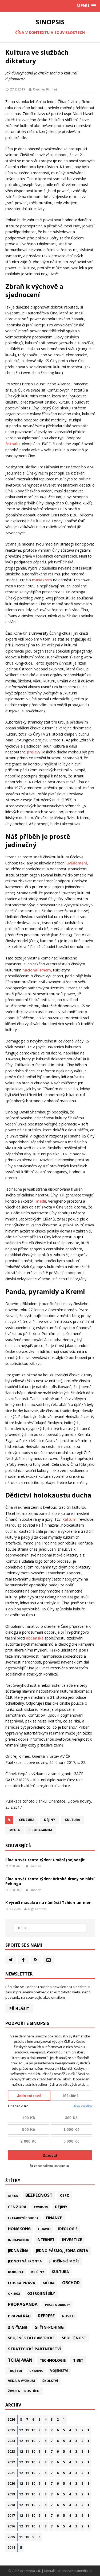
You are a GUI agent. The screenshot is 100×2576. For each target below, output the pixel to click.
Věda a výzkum (21, 2381)
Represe (46, 2316)
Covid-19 (41, 2207)
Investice (72, 2239)
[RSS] (36, 1960)
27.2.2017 (17, 89)
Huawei (44, 2229)
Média (15, 1830)
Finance (54, 2218)
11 (27, 2430)
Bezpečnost (39, 2195)
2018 (11, 2505)
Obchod (71, 2283)
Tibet (78, 2360)
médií (41, 1201)
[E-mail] (48, 1960)
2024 (11, 2441)
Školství (50, 2381)
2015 (11, 2537)
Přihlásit (19, 2008)
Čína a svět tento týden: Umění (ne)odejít (45, 1860)
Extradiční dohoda (23, 2218)
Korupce (16, 2272)
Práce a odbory (57, 2305)
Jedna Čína (18, 2251)
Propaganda (41, 1830)
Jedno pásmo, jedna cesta (62, 2251)
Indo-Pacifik (19, 2240)
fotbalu (13, 444)
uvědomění (77, 863)
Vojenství (59, 2371)
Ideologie (68, 2229)
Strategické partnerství (34, 2349)
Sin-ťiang (18, 2327)
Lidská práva (22, 2283)
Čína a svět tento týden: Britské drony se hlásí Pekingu (50, 1881)
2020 (11, 2484)
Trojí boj (15, 2371)
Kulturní (70, 1519)
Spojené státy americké (31, 2338)
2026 (11, 2419)
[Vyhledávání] (50, 1928)
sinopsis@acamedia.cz (75, 2571)
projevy (34, 752)
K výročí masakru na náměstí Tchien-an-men (48, 1903)
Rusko (68, 2316)
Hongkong (19, 2229)
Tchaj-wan (20, 2360)
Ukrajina (36, 2371)
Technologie (53, 2360)
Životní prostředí (24, 2391)
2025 (11, 2430)
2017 (11, 2516)
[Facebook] (23, 1960)
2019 (11, 2494)
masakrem (42, 580)
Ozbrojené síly (41, 2293)
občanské (35, 1638)
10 (33, 2430)
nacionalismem (37, 970)
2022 (11, 2462)
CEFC (65, 2195)
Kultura (72, 1820)
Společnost (74, 2338)
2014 (11, 2548)
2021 (11, 2473)
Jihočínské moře (64, 2261)
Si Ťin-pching (49, 2327)
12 (21, 2430)
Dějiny (50, 1820)
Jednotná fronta (25, 2261)
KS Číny (38, 2272)
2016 (11, 2526)
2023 (11, 2451)
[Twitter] (11, 1960)
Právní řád (19, 2316)
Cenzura (27, 1820)
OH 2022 (14, 2294)
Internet (45, 2240)
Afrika (13, 2196)
